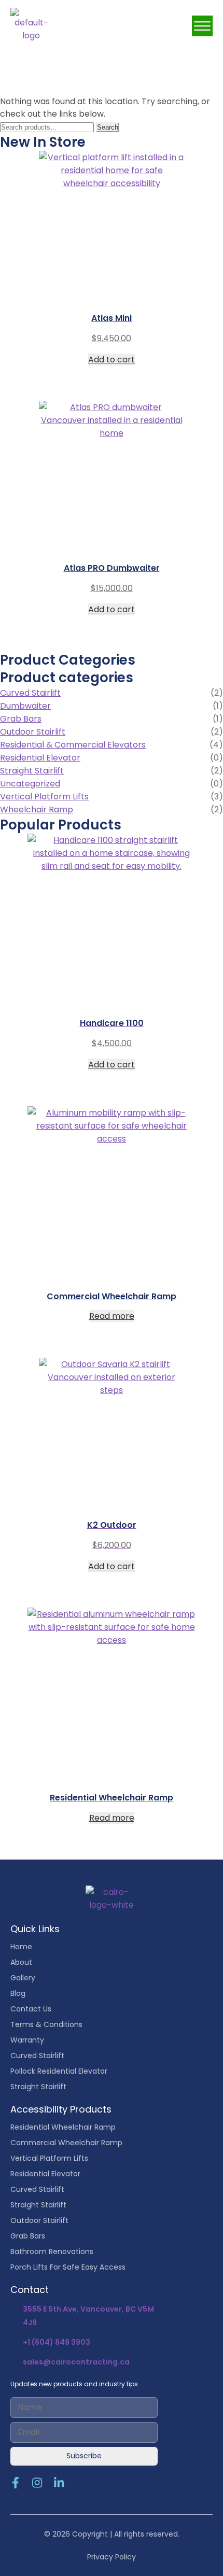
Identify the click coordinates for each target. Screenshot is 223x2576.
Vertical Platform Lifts (44, 797)
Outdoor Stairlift (33, 732)
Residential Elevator (40, 758)
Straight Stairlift (32, 771)
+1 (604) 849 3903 (57, 2342)
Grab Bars (21, 719)
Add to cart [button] (112, 360)
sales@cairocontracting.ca (76, 2362)
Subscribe (84, 2456)
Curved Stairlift (30, 693)
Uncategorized (30, 784)
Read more (112, 1316)
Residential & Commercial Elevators (73, 745)
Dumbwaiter (25, 706)
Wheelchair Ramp (37, 810)
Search (108, 127)
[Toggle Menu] (202, 26)
